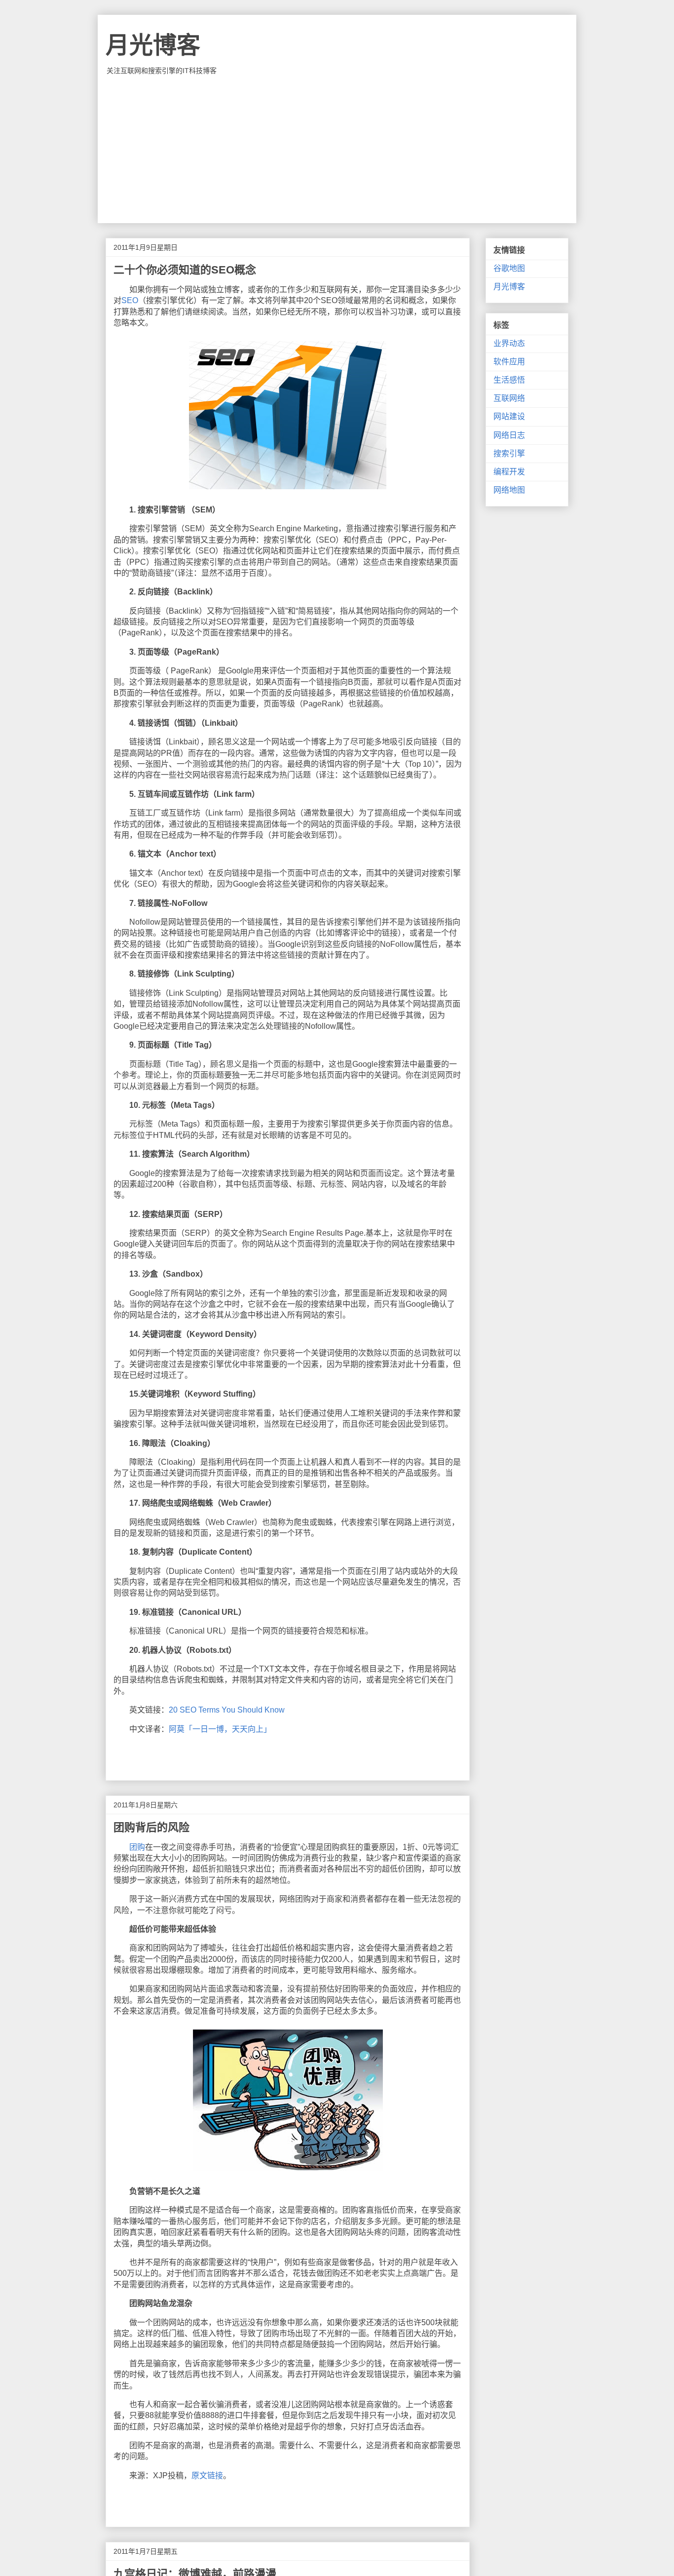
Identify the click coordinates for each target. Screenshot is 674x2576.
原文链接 (207, 2476)
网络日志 (509, 435)
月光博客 (153, 45)
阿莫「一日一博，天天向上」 (220, 1729)
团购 (137, 1847)
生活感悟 (509, 380)
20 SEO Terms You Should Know (227, 1710)
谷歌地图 (509, 268)
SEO (130, 300)
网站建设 (509, 416)
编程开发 (509, 472)
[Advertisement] (337, 149)
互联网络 (509, 398)
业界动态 (509, 343)
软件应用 (509, 362)
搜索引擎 (509, 453)
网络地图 (509, 490)
